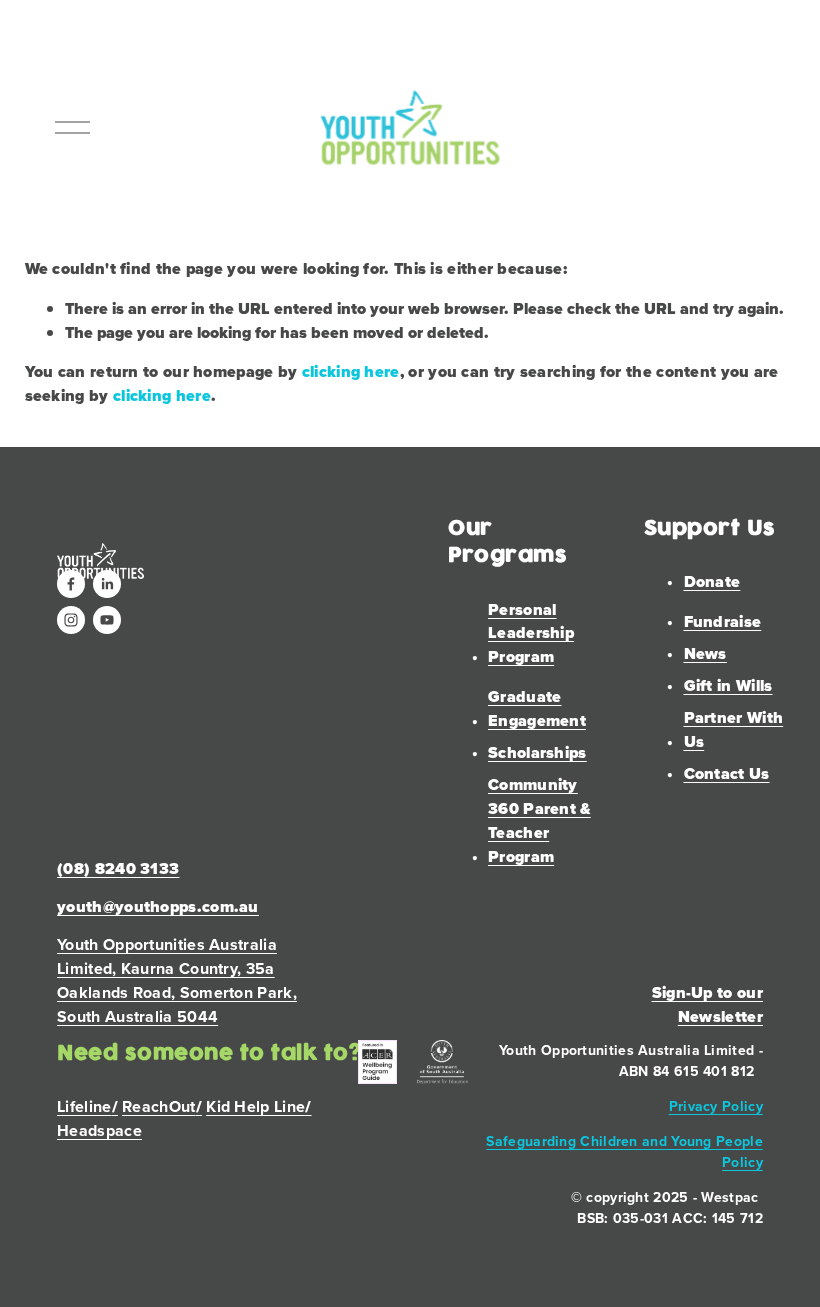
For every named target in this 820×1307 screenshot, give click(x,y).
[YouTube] (107, 620)
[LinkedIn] (107, 584)
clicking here (351, 371)
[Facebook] (71, 584)
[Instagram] (71, 620)
